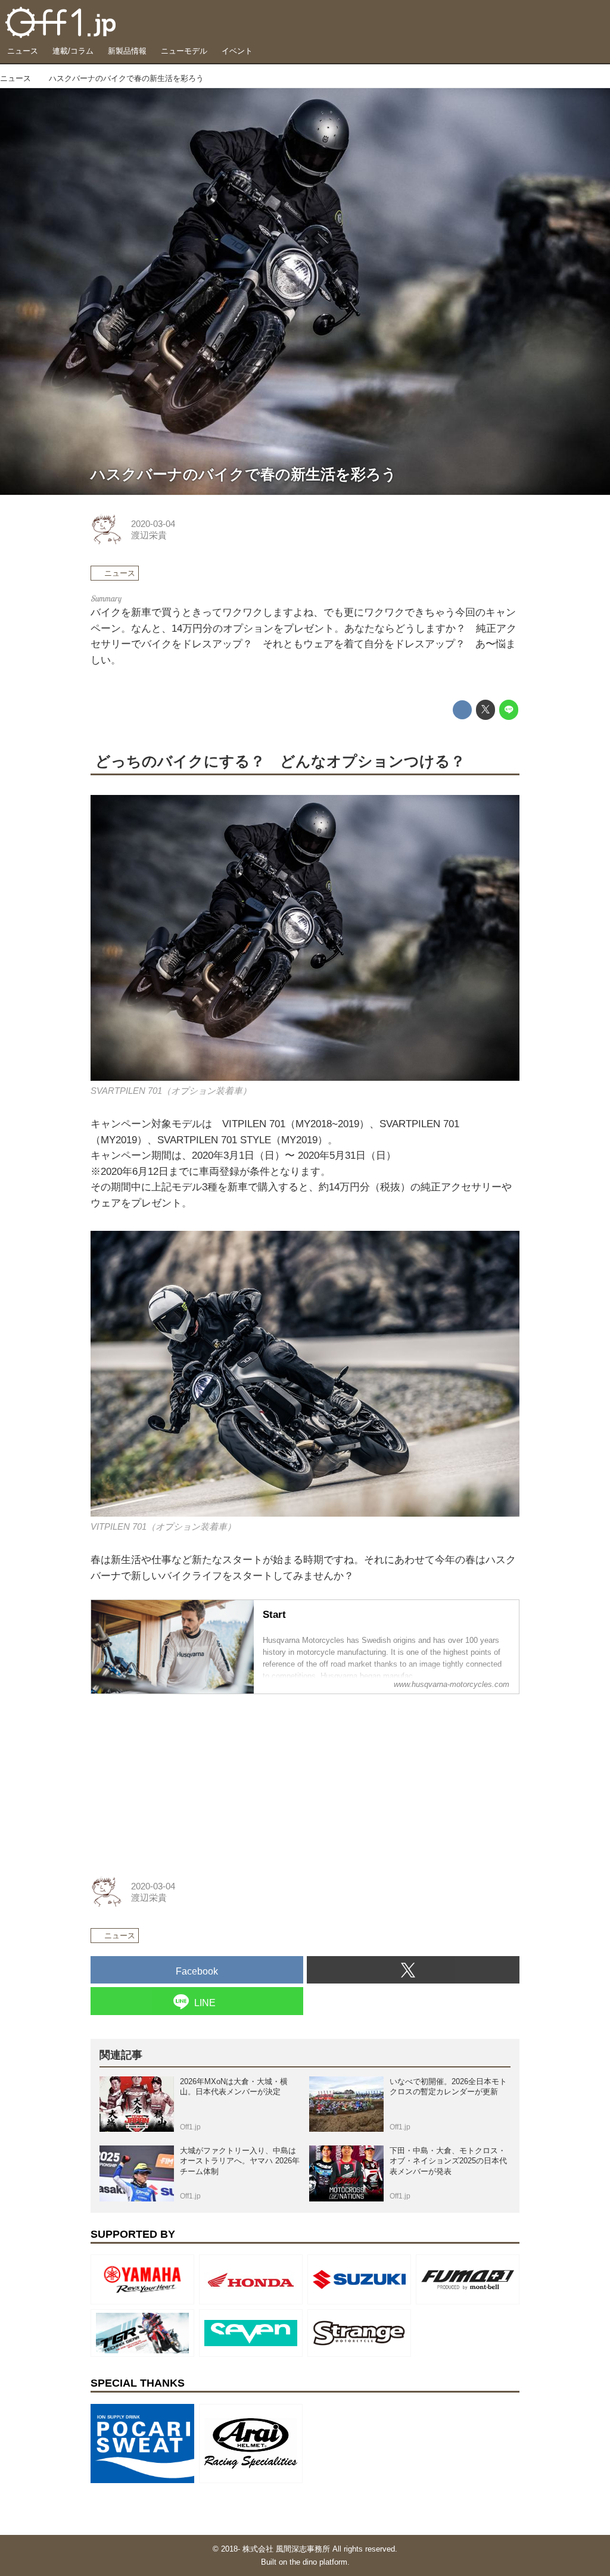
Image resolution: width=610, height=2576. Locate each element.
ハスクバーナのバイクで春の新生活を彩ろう (244, 474)
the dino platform (318, 2562)
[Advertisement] (180, 1779)
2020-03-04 (153, 524)
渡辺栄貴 (149, 535)
